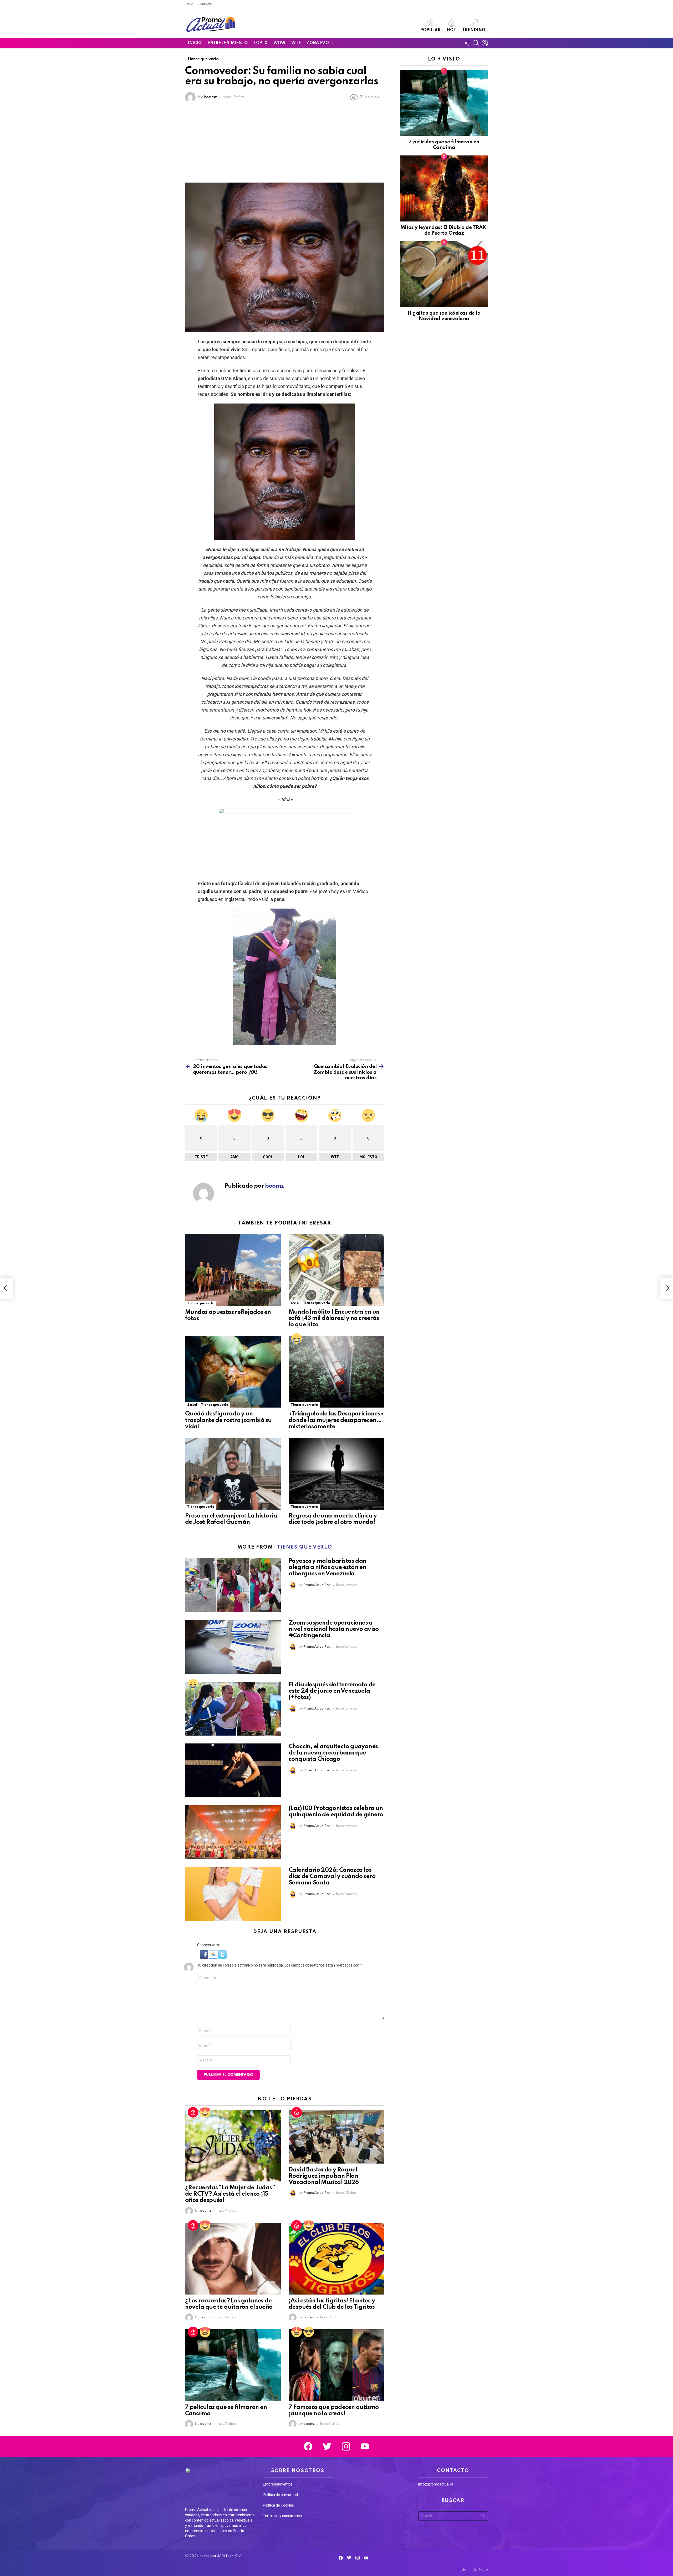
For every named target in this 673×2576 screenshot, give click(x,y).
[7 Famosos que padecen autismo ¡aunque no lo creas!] (336, 2365)
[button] (204, 1957)
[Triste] (297, 1338)
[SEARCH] (476, 43)
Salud (192, 1405)
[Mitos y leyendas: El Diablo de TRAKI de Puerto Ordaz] (444, 188)
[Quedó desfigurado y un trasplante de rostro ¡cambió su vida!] (233, 1372)
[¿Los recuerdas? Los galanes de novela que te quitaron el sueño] (233, 2259)
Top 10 (260, 43)
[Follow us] (467, 43)
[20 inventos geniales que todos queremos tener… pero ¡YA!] (6, 1288)
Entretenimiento (227, 43)
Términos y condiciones (282, 2516)
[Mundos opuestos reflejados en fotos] (233, 1270)
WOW (279, 43)
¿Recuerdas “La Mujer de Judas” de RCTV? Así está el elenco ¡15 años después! (230, 2194)
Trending (474, 30)
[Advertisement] (285, 143)
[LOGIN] (485, 43)
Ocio (295, 1303)
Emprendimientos (278, 2484)
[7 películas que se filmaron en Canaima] (233, 2365)
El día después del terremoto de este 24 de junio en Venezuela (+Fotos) (332, 1691)
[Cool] (309, 2332)
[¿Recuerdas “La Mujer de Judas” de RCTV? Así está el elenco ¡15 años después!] (233, 2146)
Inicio (189, 4)
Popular (430, 30)
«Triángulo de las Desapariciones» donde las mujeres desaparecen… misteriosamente (336, 1420)
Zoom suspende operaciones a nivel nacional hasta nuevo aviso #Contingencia (334, 1629)
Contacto (205, 4)
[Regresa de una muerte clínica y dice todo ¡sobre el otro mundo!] (336, 1474)
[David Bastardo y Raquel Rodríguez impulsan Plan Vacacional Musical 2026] (336, 2137)
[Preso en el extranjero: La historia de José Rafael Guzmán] (233, 1474)
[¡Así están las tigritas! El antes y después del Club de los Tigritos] (336, 2259)
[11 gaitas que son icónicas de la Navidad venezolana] (444, 274)
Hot (451, 30)
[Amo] (205, 2112)
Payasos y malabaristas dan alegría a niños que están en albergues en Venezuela (327, 1567)
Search (483, 2517)
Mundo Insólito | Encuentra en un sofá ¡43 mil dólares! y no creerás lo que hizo (334, 1318)
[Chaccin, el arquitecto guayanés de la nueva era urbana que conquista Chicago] (233, 1770)
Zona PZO (318, 43)
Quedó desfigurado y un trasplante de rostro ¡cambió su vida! (228, 1420)
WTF (296, 43)
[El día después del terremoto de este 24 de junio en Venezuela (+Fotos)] (233, 1709)
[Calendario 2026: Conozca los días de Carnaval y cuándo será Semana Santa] (233, 1894)
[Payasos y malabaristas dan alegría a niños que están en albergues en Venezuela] (233, 1585)
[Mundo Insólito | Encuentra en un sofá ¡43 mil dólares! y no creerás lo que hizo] (336, 1270)
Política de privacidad (280, 2495)
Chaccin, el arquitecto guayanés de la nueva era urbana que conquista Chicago (333, 1753)
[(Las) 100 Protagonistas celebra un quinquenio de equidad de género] (233, 1832)
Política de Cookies (278, 2505)
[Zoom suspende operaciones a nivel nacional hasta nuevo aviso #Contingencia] (233, 1647)
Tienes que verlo (201, 1303)
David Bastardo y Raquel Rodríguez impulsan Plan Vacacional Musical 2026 (324, 2176)
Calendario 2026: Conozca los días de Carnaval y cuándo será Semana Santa (332, 1877)
